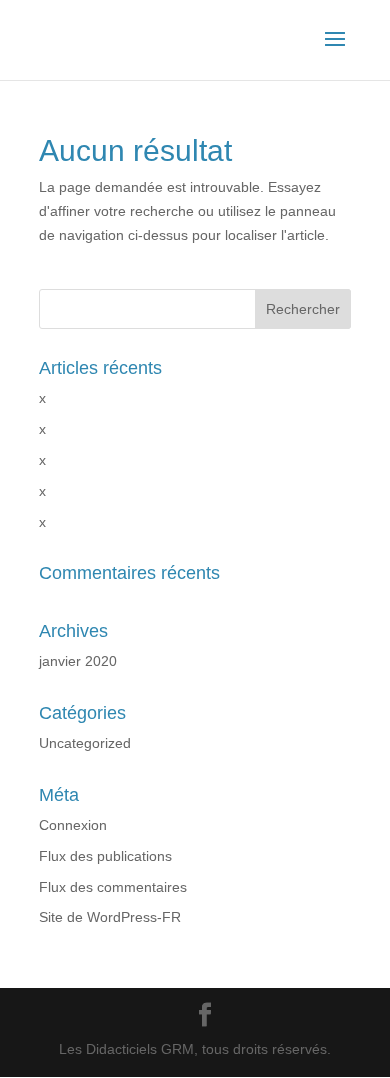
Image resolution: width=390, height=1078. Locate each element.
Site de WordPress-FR (110, 917)
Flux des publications (105, 856)
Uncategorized (85, 743)
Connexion (73, 825)
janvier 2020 (78, 661)
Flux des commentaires (113, 887)
